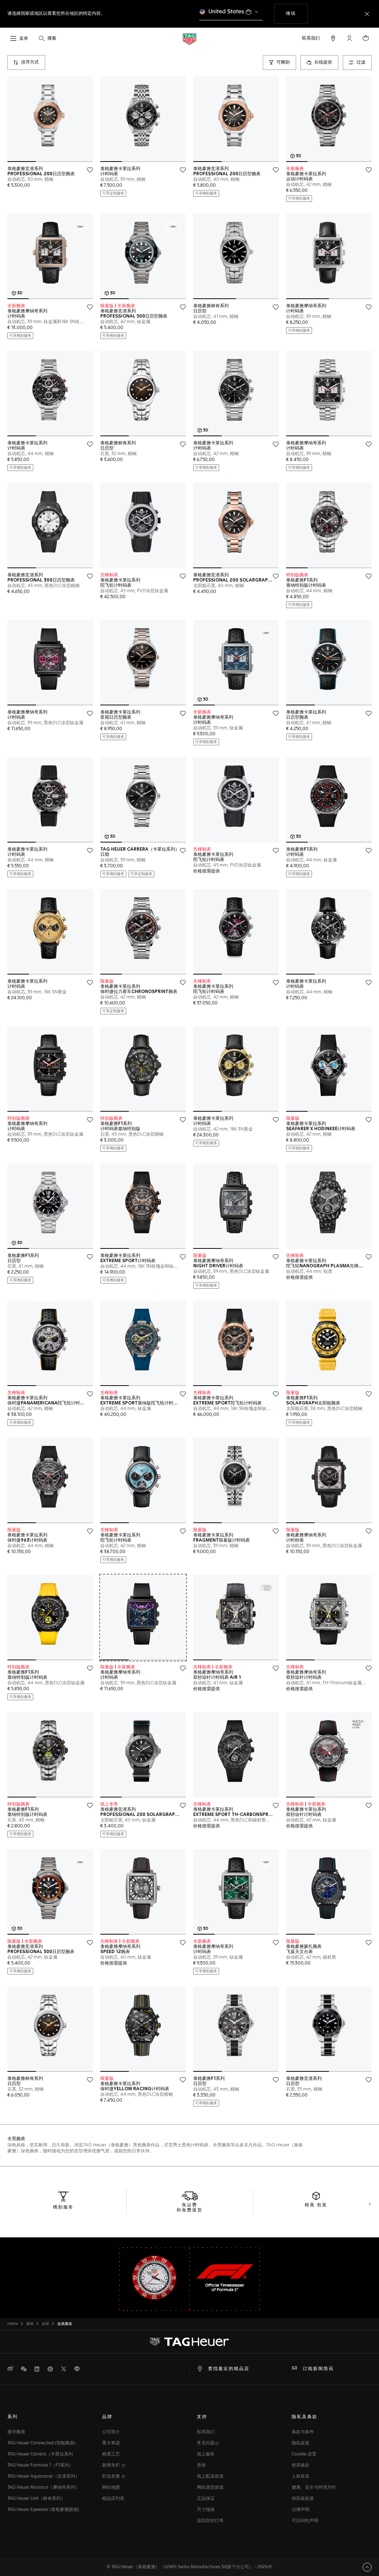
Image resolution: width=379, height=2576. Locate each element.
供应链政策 (303, 2499)
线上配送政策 (210, 2477)
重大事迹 (111, 2443)
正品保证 (206, 2499)
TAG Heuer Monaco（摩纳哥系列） (43, 2488)
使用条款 (301, 2465)
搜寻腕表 (16, 2432)
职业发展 (112, 2477)
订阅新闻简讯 (318, 2369)
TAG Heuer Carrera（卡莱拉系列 (40, 2454)
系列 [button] (13, 2417)
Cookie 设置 (304, 2454)
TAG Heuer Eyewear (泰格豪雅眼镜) (43, 2510)
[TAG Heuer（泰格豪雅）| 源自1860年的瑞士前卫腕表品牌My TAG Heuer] (189, 2342)
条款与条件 (303, 2432)
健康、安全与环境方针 (314, 2488)
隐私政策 (301, 2443)
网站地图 (111, 2488)
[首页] (189, 39)
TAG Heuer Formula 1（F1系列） (40, 2465)
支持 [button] (202, 2417)
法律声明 (301, 2510)
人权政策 (301, 2477)
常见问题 (206, 2443)
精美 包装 (316, 2205)
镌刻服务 (63, 2207)
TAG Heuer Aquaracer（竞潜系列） (43, 2477)
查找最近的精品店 (229, 2369)
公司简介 (111, 2432)
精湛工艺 (111, 2454)
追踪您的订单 (210, 2521)
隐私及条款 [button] (305, 2417)
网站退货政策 (210, 2488)
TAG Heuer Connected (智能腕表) (41, 2443)
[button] (349, 38)
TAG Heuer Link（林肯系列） (36, 2499)
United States (226, 12)
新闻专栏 (112, 2465)
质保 (201, 2465)
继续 (296, 13)
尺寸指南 (206, 2510)
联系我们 (206, 2432)
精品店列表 (113, 2499)
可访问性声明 (305, 2521)
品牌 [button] (107, 2417)
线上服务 (206, 2454)
